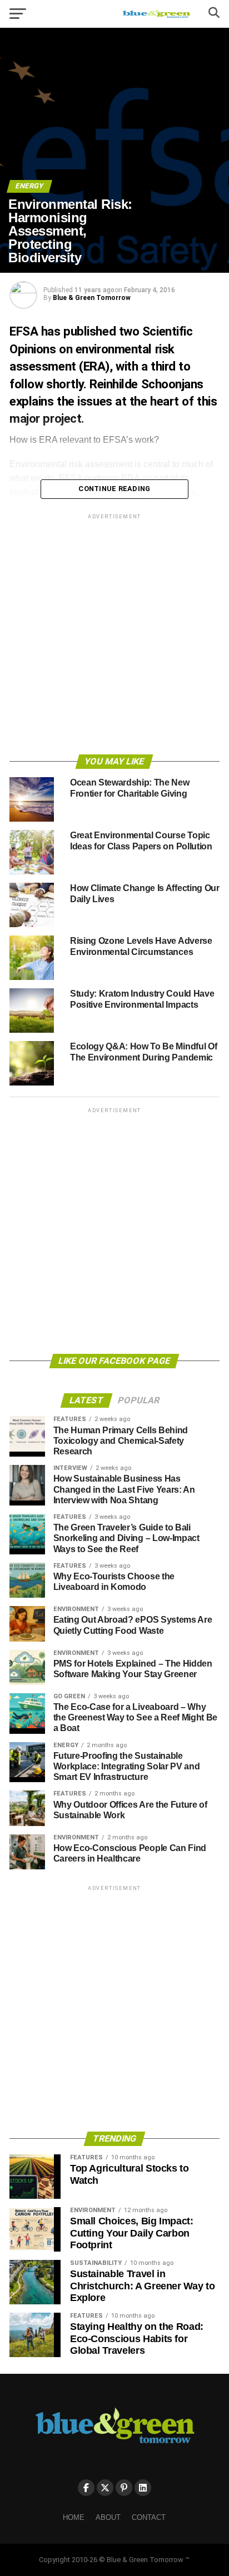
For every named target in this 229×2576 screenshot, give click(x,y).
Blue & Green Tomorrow (92, 298)
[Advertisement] (114, 636)
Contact (149, 2517)
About (108, 2517)
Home (74, 2517)
